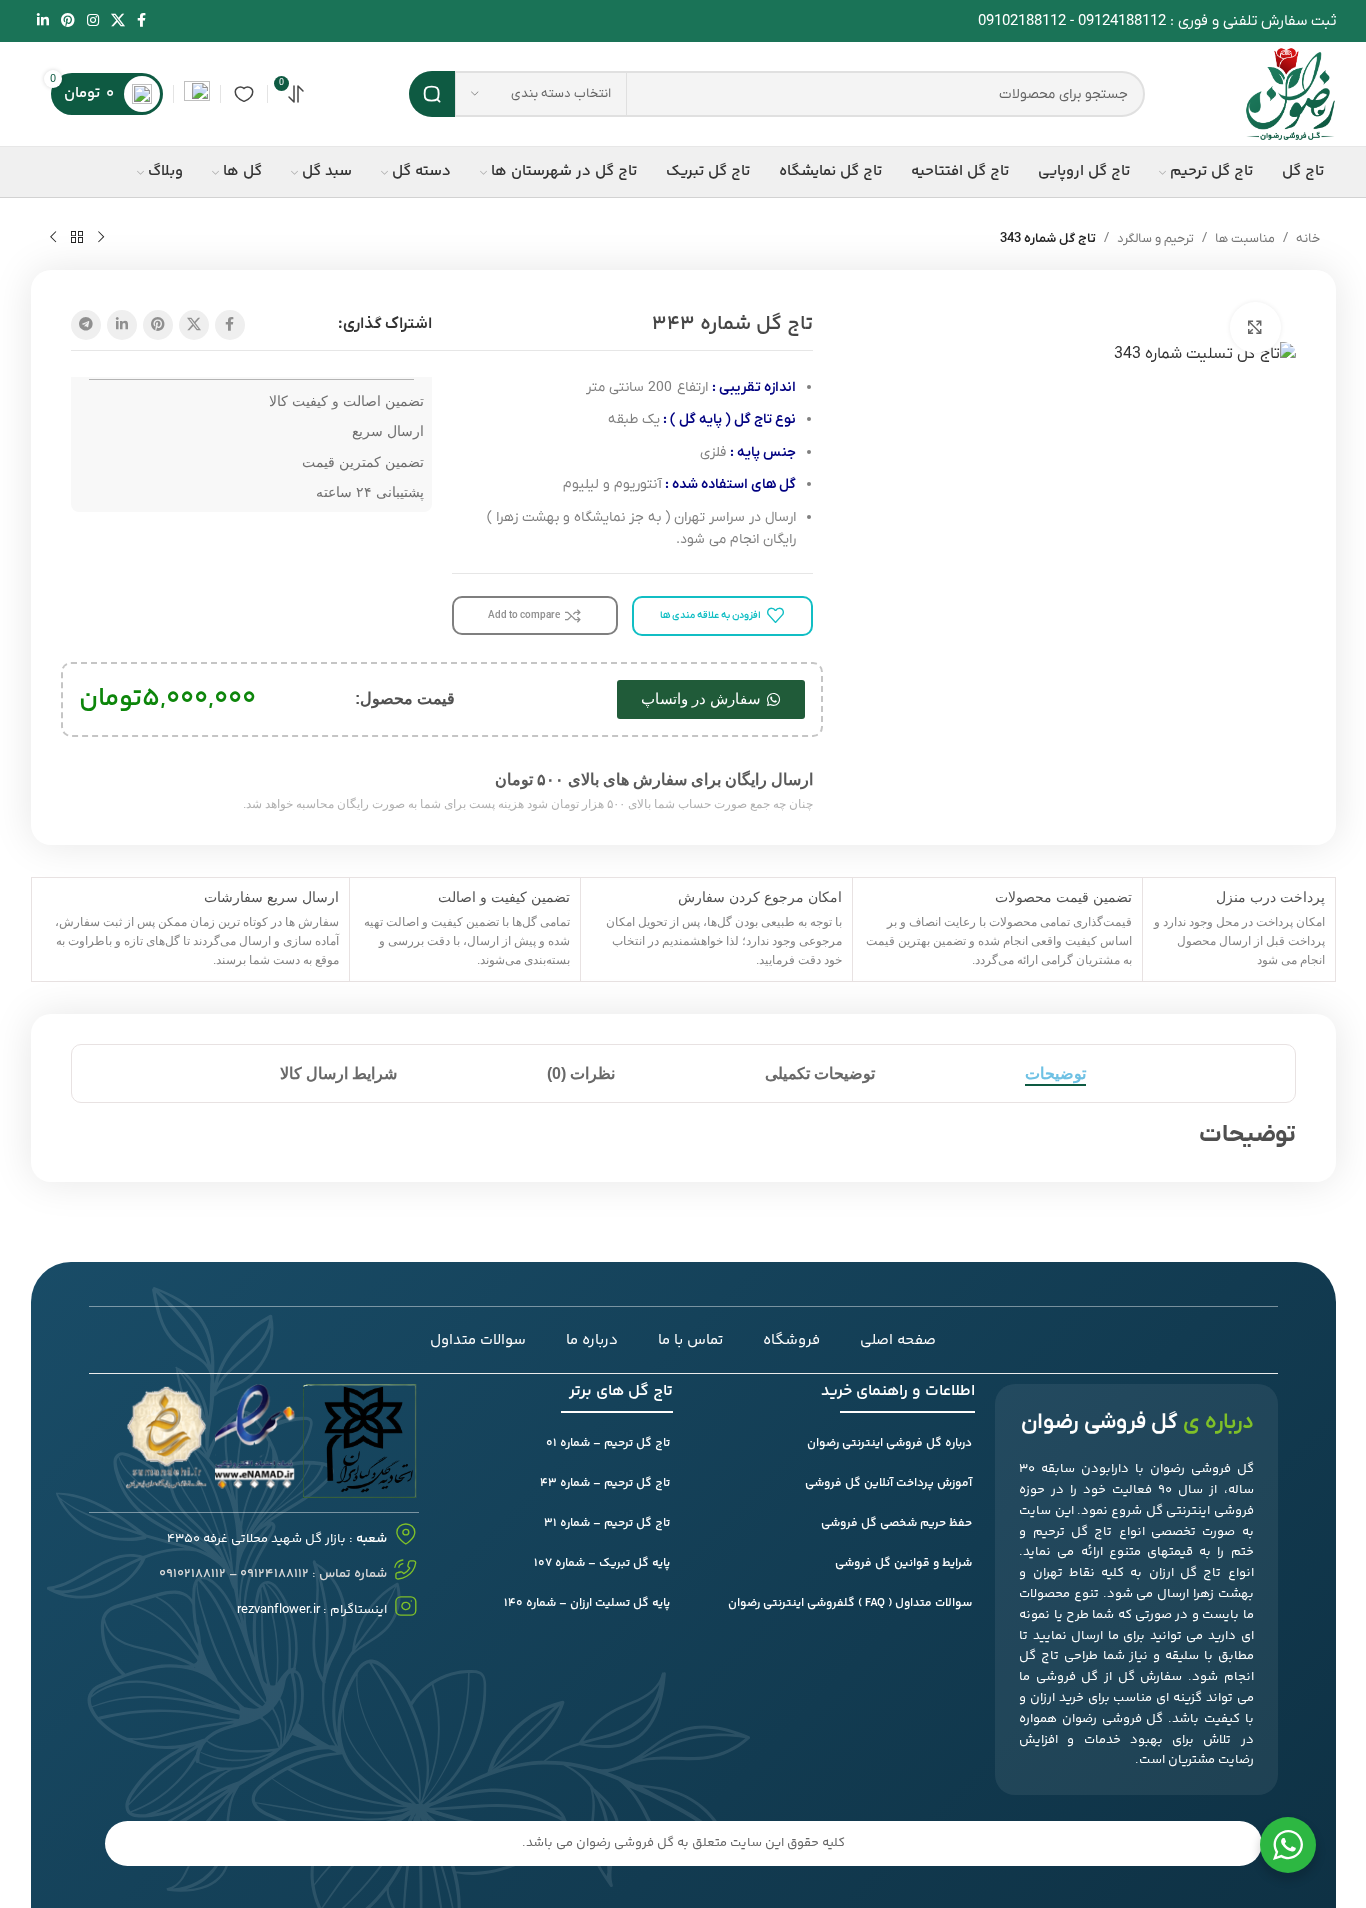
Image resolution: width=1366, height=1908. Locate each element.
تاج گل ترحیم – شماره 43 (605, 1483)
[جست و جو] (432, 94)
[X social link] (118, 21)
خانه (1308, 238)
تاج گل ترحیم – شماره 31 (607, 1523)
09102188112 (1022, 21)
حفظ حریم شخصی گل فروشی (896, 1523)
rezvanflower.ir (278, 1609)
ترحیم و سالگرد (1155, 238)
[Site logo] (1290, 93)
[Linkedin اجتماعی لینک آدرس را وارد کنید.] (43, 21)
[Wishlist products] (244, 94)
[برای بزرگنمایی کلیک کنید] (1255, 327)
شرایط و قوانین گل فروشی (903, 1563)
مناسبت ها (1245, 238)
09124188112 (1122, 21)
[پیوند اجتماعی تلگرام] (86, 325)
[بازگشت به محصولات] (77, 238)
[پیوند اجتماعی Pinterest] (68, 21)
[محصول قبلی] (101, 238)
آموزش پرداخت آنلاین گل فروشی (888, 1483)
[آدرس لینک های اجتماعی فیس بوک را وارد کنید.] (141, 21)
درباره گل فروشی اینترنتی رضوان (889, 1443)
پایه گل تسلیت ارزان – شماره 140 (587, 1603)
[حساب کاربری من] (197, 94)
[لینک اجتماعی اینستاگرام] (93, 21)
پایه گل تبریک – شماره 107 (602, 1563)
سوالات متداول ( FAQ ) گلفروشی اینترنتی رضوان (850, 1603)
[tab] (1055, 1073)
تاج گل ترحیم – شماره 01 (608, 1443)
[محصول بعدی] (53, 238)
